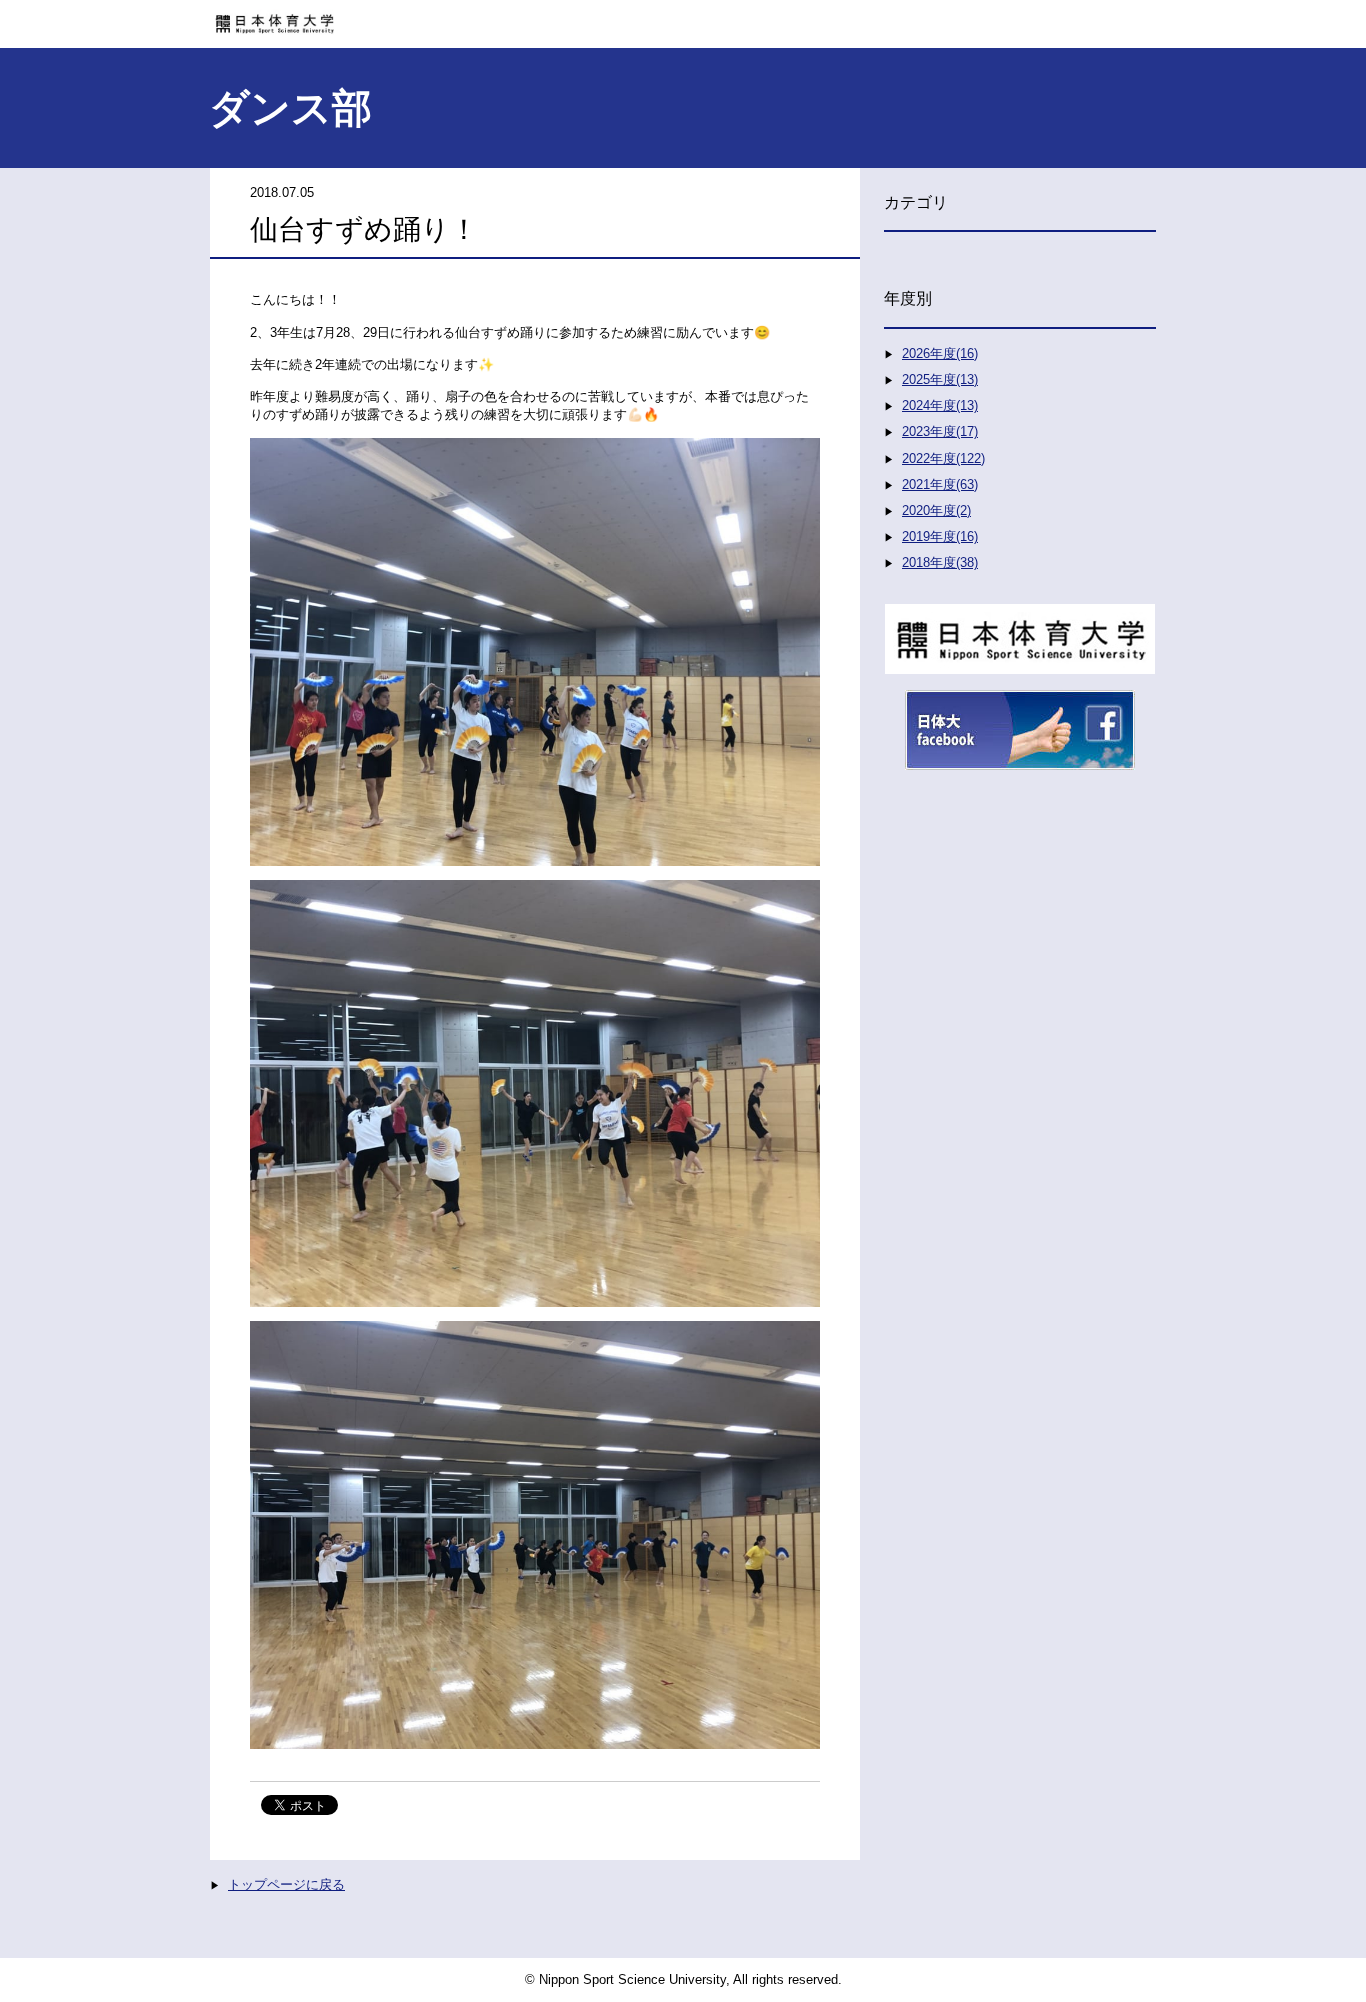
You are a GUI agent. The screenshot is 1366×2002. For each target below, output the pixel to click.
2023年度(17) (940, 431)
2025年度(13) (940, 379)
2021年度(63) (940, 484)
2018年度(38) (940, 562)
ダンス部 (290, 108)
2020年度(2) (936, 510)
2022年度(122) (943, 458)
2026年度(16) (940, 353)
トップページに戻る (286, 1884)
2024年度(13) (940, 405)
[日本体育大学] (683, 17)
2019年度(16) (940, 536)
